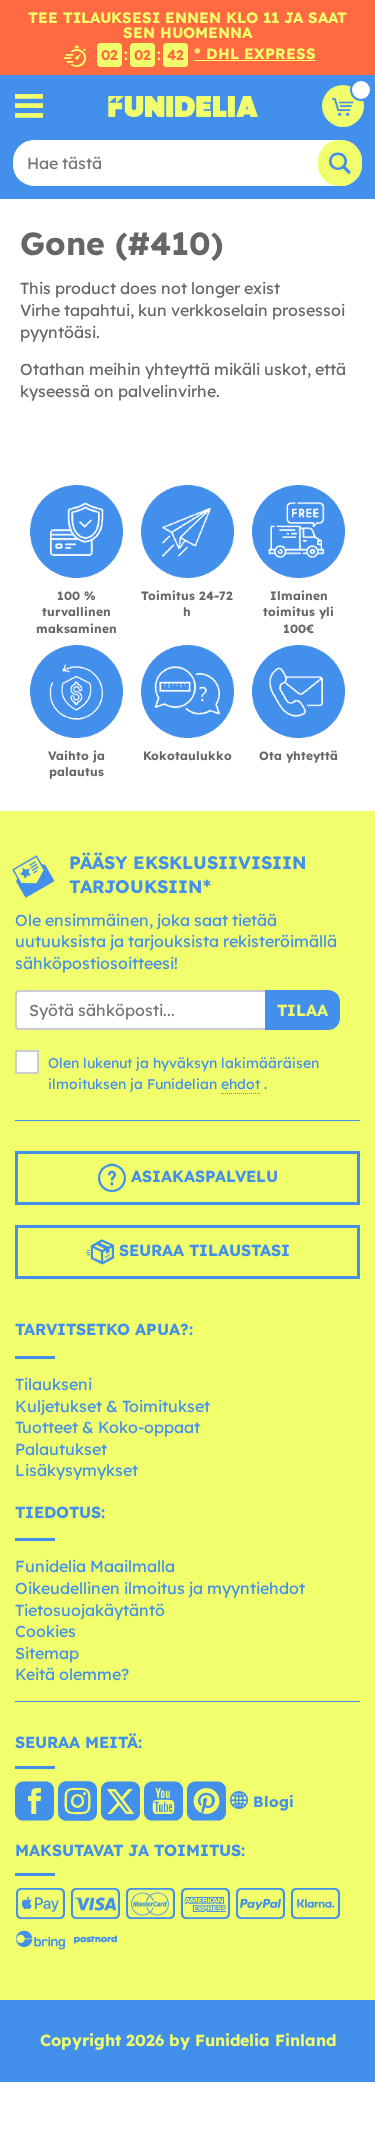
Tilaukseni (53, 1384)
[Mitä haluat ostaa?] (29, 106)
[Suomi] (34, 1803)
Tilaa (302, 1010)
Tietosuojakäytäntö (90, 1610)
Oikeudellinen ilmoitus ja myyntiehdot (160, 1588)
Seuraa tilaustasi (202, 1251)
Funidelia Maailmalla (95, 1566)
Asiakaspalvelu (202, 1177)
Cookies (45, 1631)
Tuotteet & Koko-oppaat (107, 1427)
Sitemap (47, 1653)
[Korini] (343, 106)
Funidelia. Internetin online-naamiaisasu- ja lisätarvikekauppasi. (183, 106)
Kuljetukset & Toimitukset (112, 1406)
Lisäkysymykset (76, 1470)
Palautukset (61, 1449)
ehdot (240, 1084)
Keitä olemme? (72, 1674)
